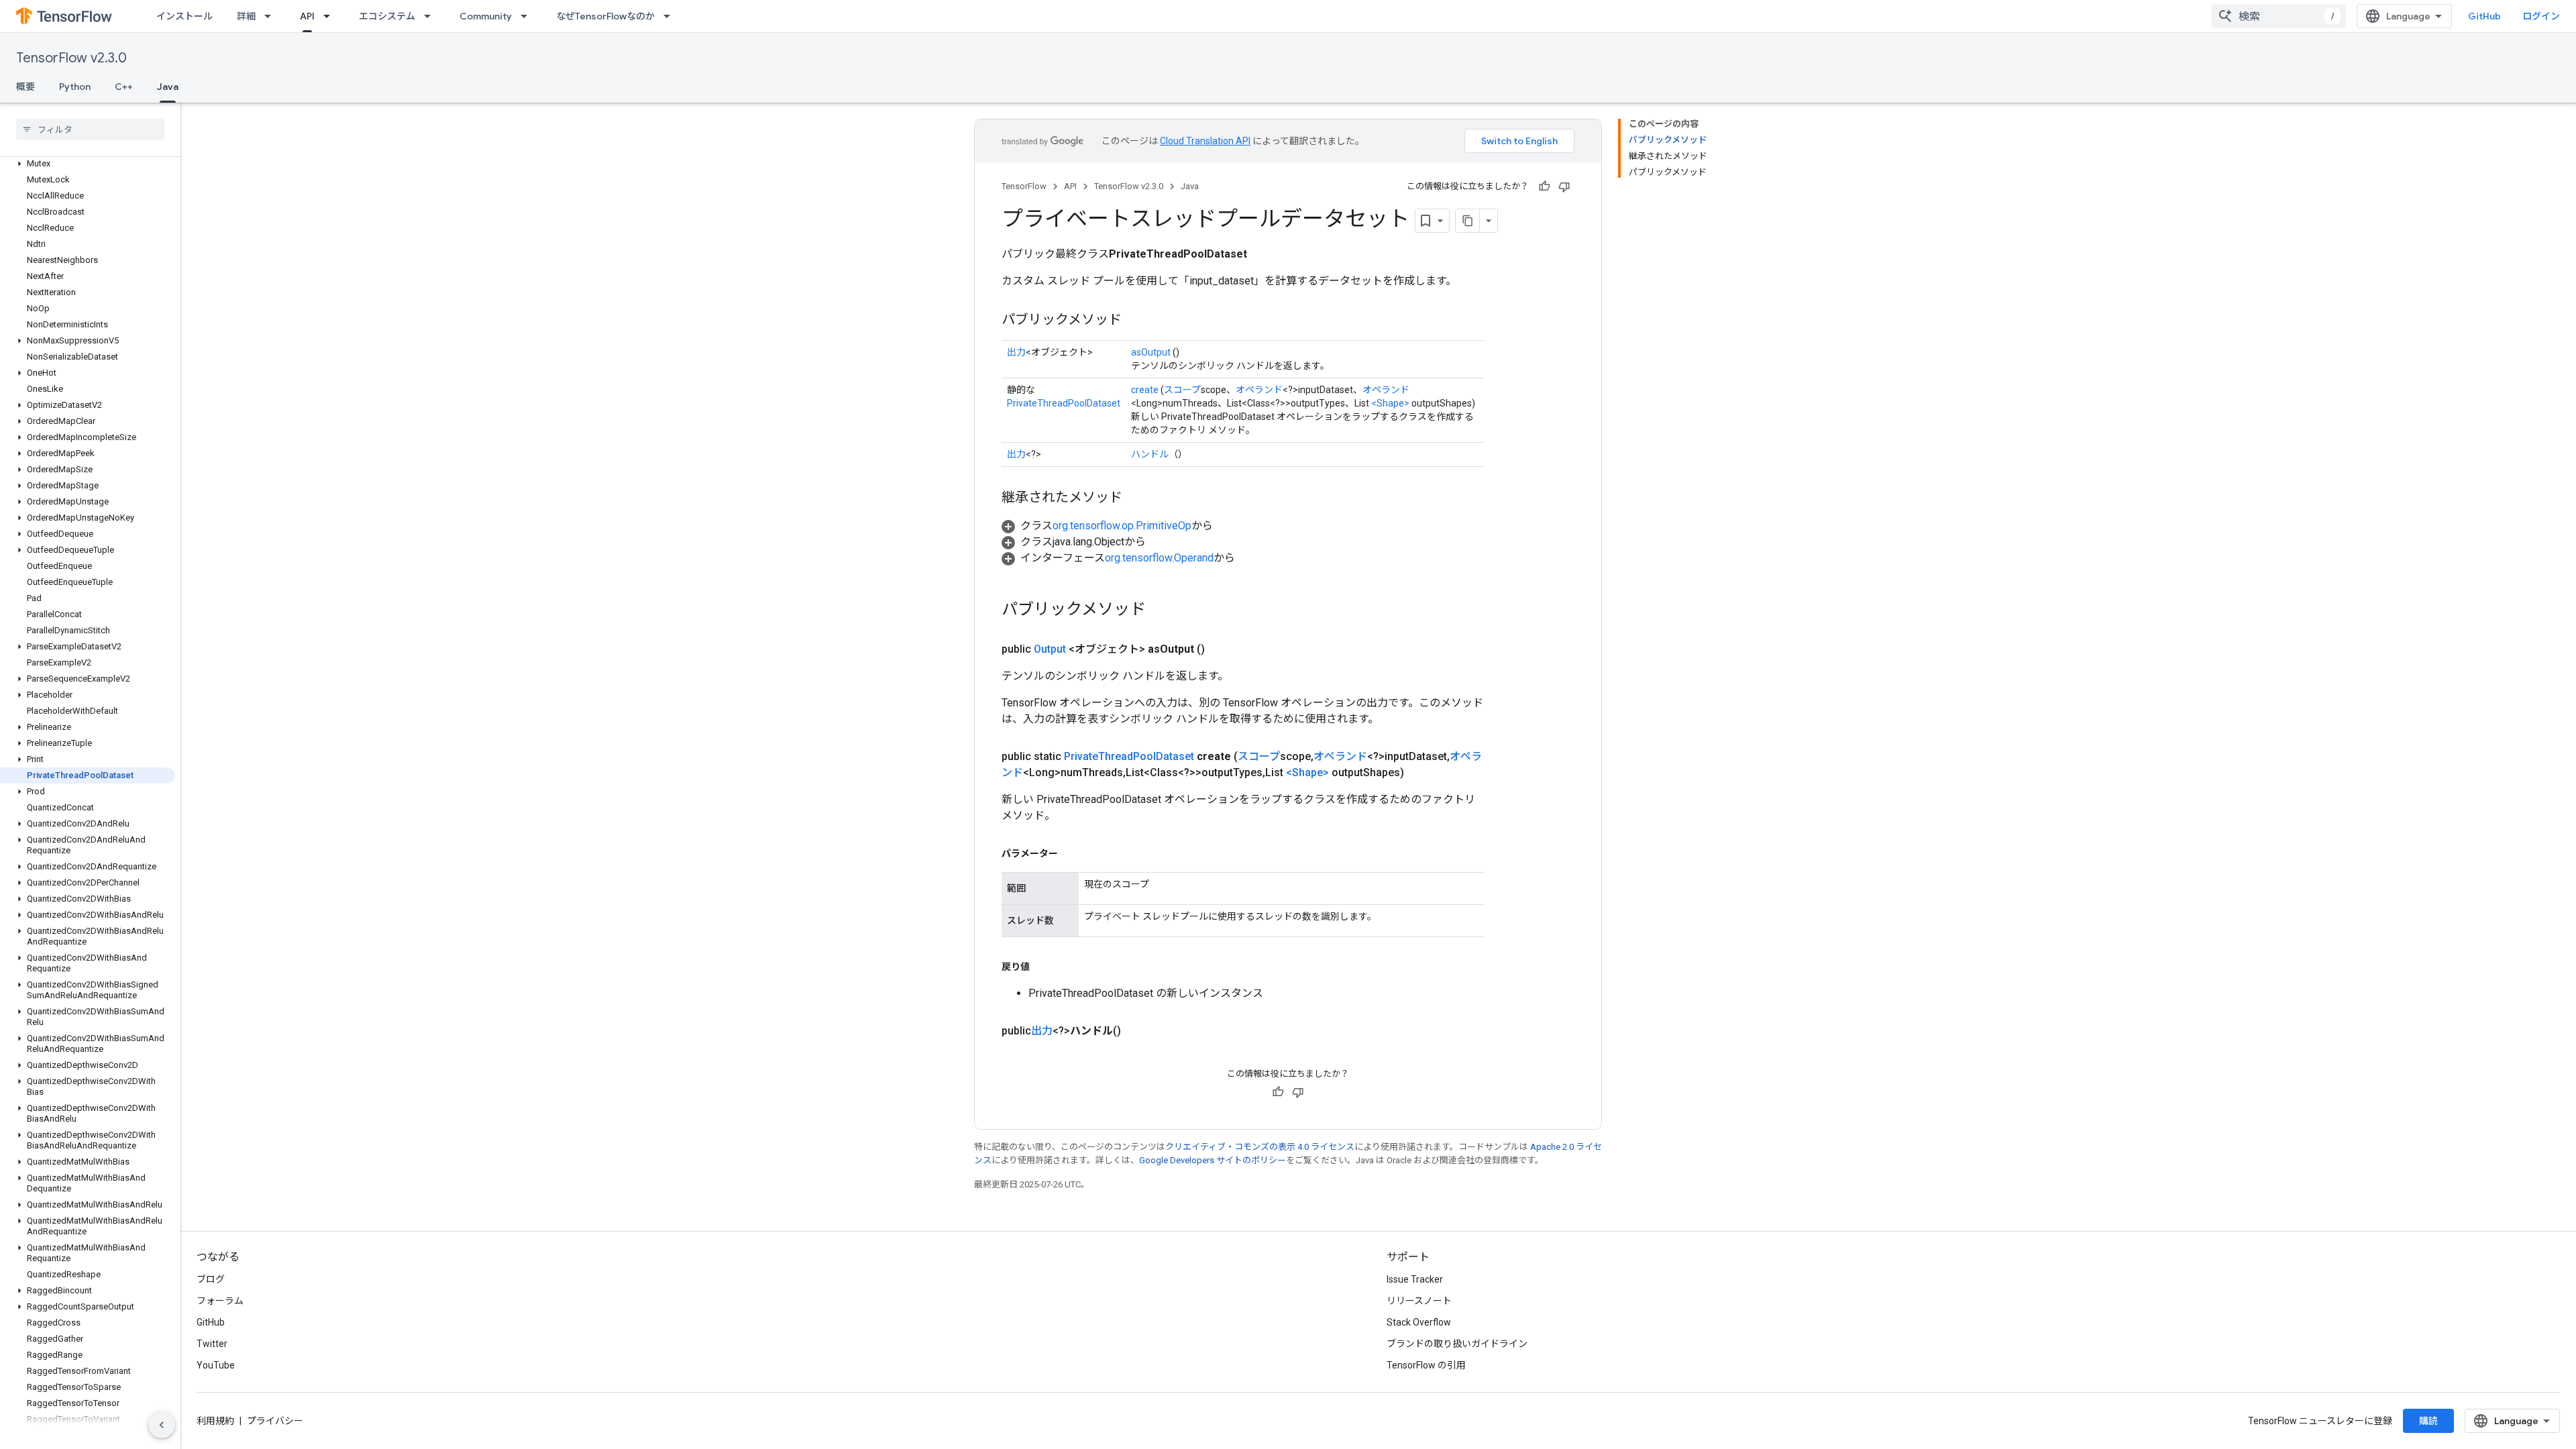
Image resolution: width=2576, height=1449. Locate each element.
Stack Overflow (1419, 1322)
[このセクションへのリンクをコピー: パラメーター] (1071, 853)
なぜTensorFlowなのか (605, 16)
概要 (25, 87)
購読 (2428, 1421)
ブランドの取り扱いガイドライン (1457, 1344)
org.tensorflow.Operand (1159, 558)
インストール (184, 16)
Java (168, 87)
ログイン (2541, 16)
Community (486, 16)
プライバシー (275, 1421)
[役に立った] (1544, 186)
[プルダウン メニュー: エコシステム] (431, 16)
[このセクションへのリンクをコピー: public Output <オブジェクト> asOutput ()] (1221, 649)
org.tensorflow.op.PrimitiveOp (1122, 526)
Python (75, 87)
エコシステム (387, 16)
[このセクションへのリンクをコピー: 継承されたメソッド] (1136, 498)
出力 (1016, 352)
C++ (124, 87)
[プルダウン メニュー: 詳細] (272, 16)
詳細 (246, 16)
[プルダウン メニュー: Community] (528, 16)
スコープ (1182, 390)
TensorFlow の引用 (1426, 1365)
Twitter (212, 1344)
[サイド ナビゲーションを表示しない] (162, 1425)
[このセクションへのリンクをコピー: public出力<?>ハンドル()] (1137, 1031)
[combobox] (2279, 16)
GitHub (2484, 16)
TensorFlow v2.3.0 (71, 58)
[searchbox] (90, 129)
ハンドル (1150, 454)
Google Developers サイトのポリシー (1213, 1160)
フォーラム (220, 1301)
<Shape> (1390, 403)
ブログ (211, 1279)
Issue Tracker (1415, 1279)
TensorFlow (1024, 186)
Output (1050, 649)
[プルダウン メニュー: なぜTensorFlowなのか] (671, 16)
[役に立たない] (1564, 186)
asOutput (1151, 352)
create (1145, 390)
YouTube (216, 1365)
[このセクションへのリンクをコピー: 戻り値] (1043, 967)
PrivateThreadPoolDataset (1064, 403)
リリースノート (1419, 1301)
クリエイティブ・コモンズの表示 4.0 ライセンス (1260, 1147)
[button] (88, 164)
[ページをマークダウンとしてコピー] (1468, 221)
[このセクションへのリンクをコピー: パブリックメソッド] (1135, 321)
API (307, 16)
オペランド (1259, 390)
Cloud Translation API (1205, 141)
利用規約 (215, 1421)
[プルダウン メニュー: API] (331, 16)
